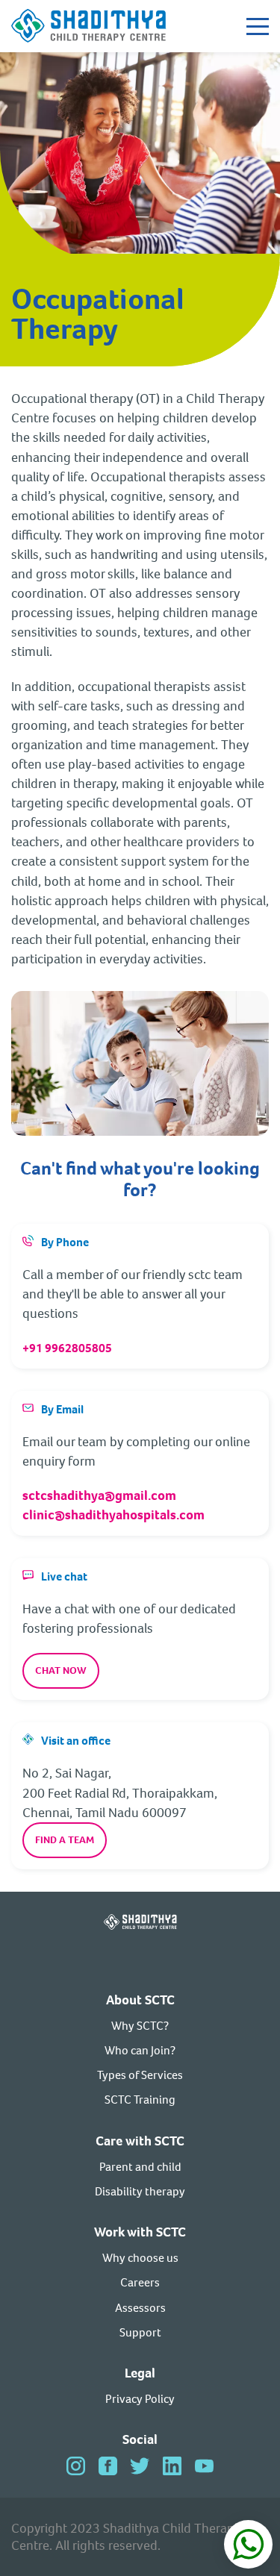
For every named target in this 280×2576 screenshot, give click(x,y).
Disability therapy (140, 2191)
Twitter (140, 2466)
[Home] (89, 26)
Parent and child (140, 2167)
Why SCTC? (140, 2026)
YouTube (204, 2466)
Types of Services (140, 2075)
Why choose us (140, 2258)
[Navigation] (258, 26)
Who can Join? (140, 2050)
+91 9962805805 (67, 1348)
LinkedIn (172, 2466)
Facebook (108, 2466)
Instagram (76, 2466)
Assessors (140, 2308)
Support (140, 2332)
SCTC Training (140, 2100)
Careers (140, 2282)
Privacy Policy (140, 2399)
